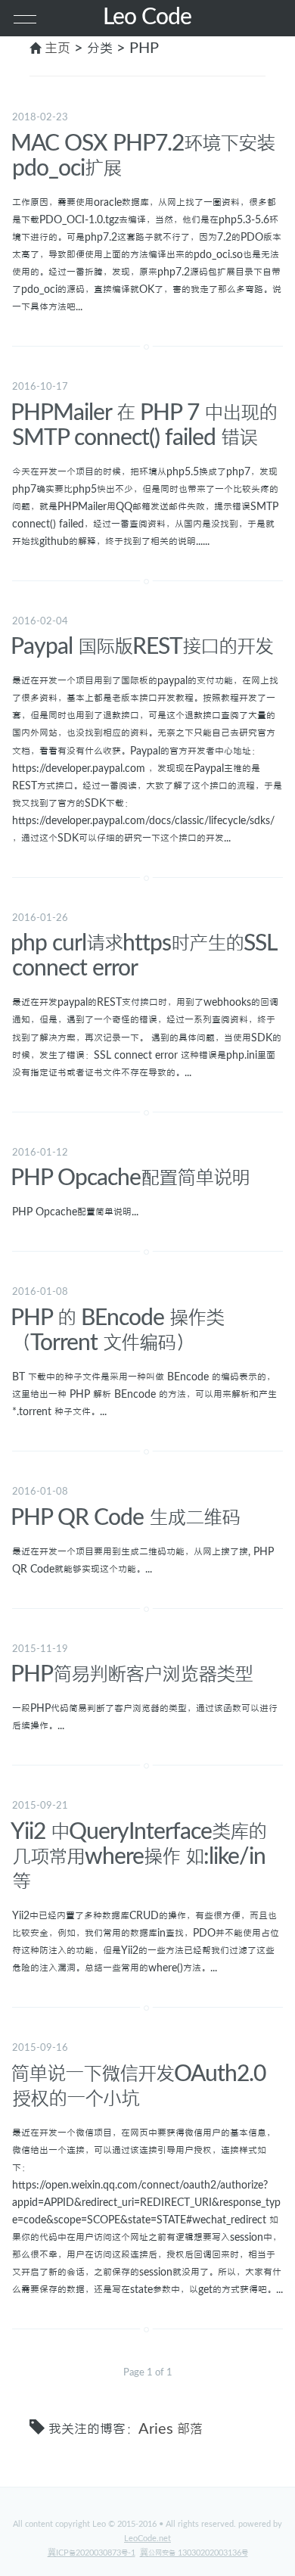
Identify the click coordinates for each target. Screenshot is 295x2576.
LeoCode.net (147, 2539)
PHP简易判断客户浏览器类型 (132, 1675)
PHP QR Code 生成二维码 (125, 1518)
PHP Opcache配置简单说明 (130, 1178)
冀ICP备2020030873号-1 (92, 2553)
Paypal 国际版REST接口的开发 (142, 647)
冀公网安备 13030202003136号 (194, 2553)
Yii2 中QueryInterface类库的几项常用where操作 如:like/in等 (138, 1857)
